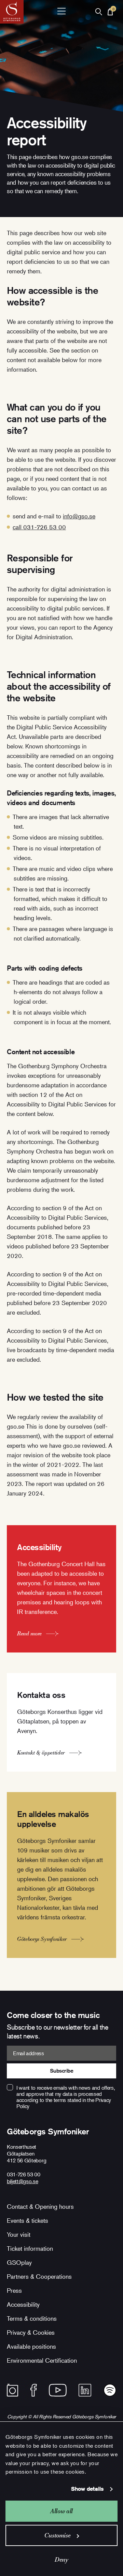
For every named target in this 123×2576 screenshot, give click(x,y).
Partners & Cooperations (39, 2276)
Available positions (31, 2346)
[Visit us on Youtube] (58, 2390)
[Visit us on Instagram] (12, 2390)
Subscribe (62, 2071)
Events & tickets (28, 2220)
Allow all (61, 2511)
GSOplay (19, 2262)
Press (14, 2290)
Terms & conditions (32, 2318)
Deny (61, 2559)
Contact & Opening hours (40, 2206)
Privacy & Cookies (31, 2332)
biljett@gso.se (23, 2181)
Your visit (19, 2234)
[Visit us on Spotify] (110, 2390)
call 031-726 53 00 (39, 527)
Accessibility (23, 2304)
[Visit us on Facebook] (34, 2390)
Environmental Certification (42, 2360)
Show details (87, 2489)
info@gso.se (79, 516)
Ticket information (30, 2248)
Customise (58, 2535)
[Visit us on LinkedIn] (85, 2390)
